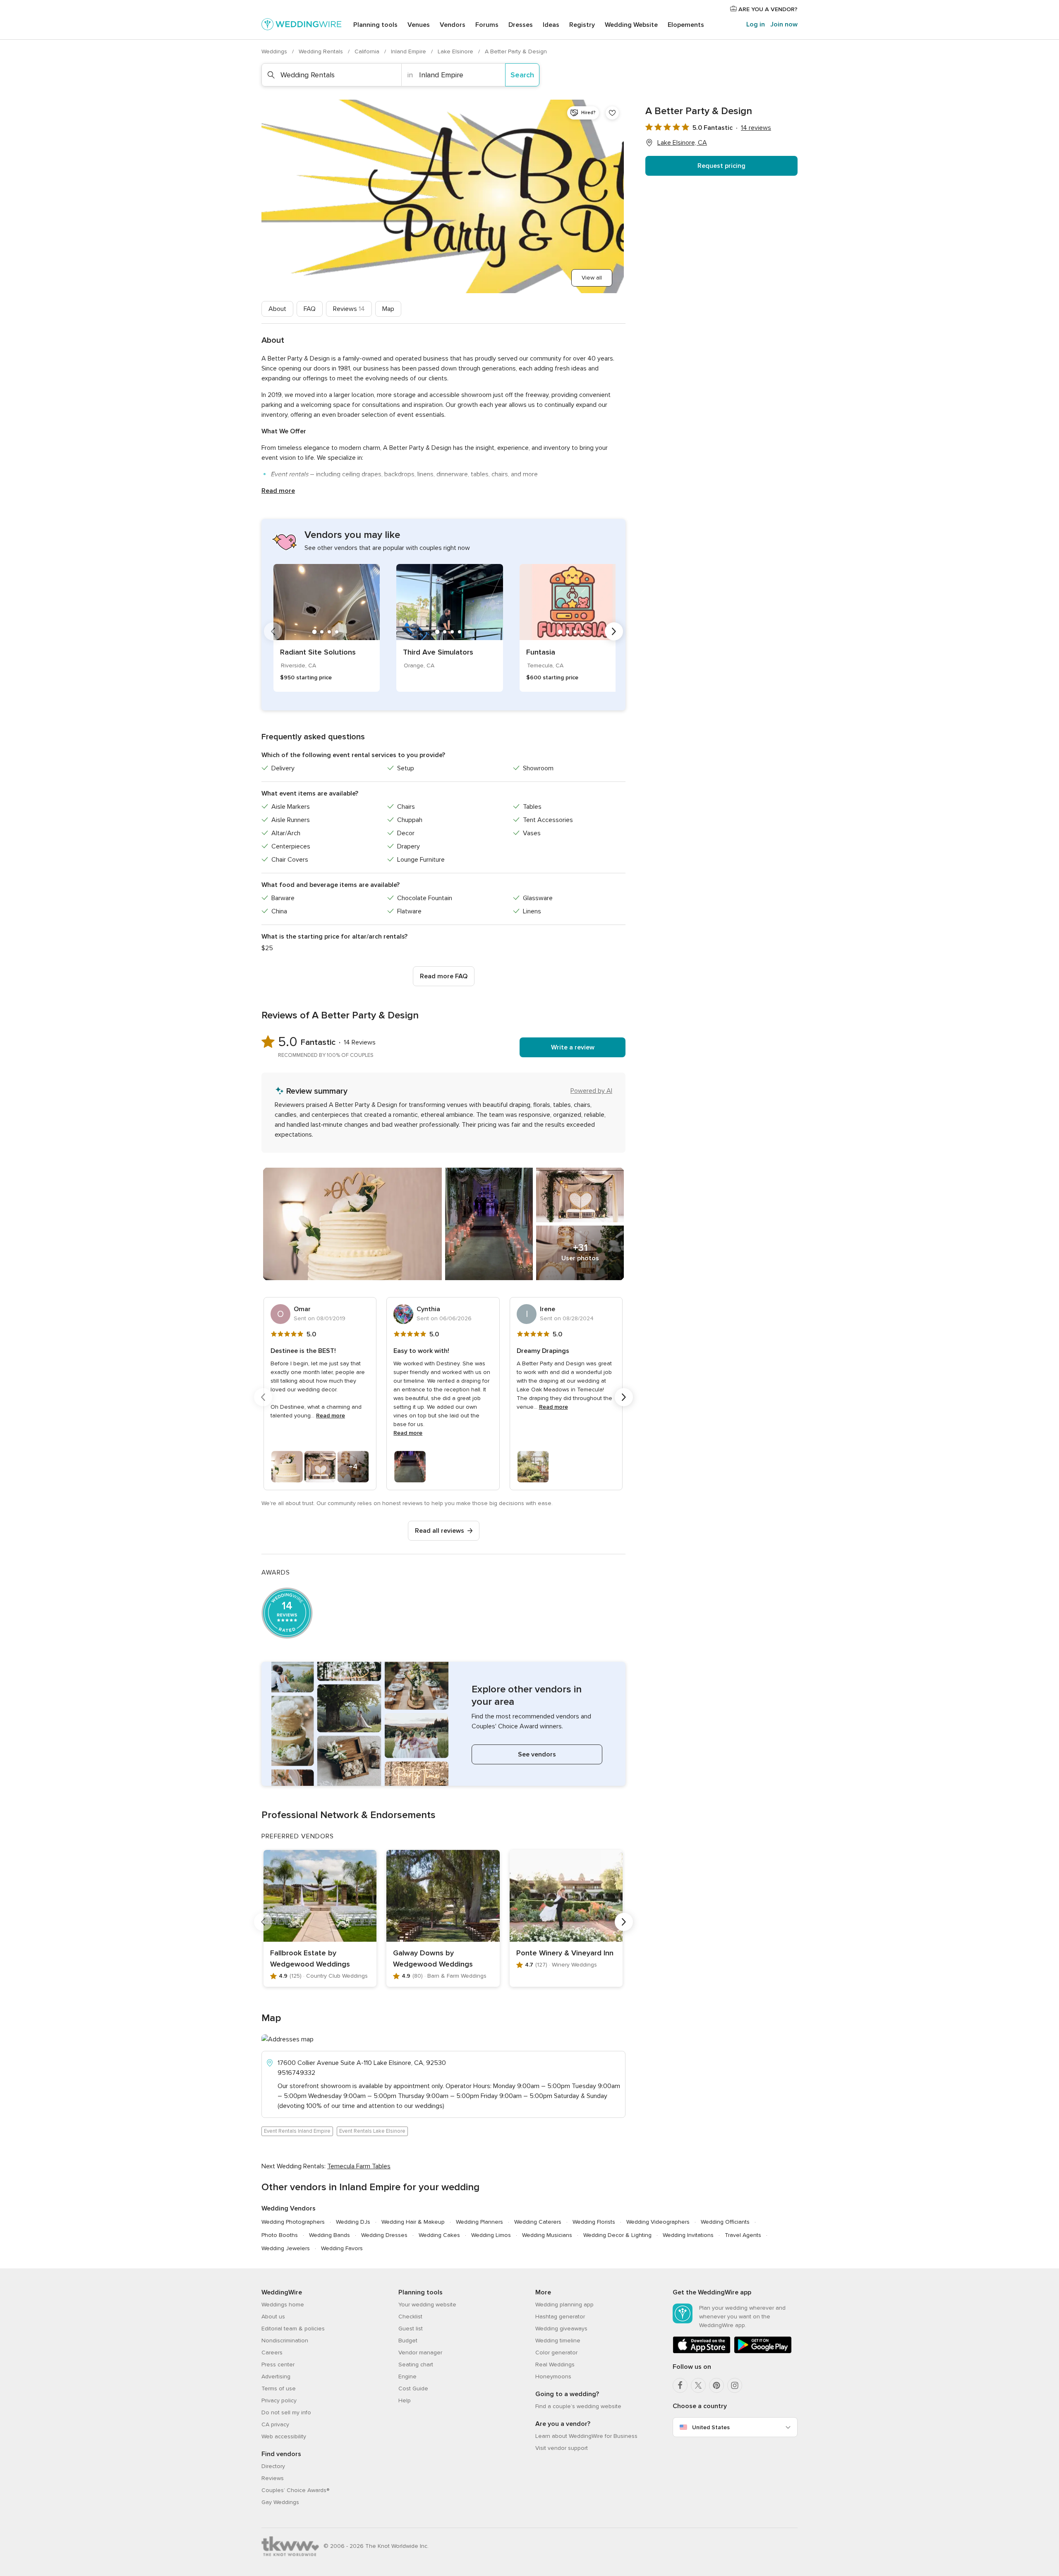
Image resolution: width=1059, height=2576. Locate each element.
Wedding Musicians (547, 2235)
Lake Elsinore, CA (682, 143)
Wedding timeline (558, 2341)
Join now (784, 24)
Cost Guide (413, 2388)
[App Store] (702, 2352)
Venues (419, 25)
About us (273, 2317)
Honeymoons (553, 2376)
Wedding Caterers (538, 2222)
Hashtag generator (560, 2317)
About (277, 309)
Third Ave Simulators (438, 652)
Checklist (410, 2317)
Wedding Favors (342, 2248)
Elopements (686, 25)
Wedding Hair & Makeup (413, 2222)
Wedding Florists (594, 2222)
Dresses (521, 25)
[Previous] (273, 631)
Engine (407, 2376)
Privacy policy (279, 2400)
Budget (408, 2341)
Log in (756, 24)
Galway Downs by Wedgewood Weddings (433, 1958)
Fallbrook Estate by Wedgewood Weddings (310, 1958)
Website (631, 25)
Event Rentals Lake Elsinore (372, 2131)
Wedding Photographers (293, 2222)
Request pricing (721, 166)
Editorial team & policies (293, 2329)
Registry (582, 25)
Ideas (551, 25)
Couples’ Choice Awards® (295, 2490)
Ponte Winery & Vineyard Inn (565, 1953)
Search (522, 75)
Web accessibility (284, 2436)
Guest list (411, 2329)
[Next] (614, 631)
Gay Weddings (280, 2502)
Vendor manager (420, 2353)
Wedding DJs (353, 2222)
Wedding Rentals (322, 51)
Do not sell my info (286, 2412)
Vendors (453, 25)
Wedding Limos (491, 2235)
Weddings (275, 51)
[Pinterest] (716, 2385)
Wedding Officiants (725, 2222)
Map (388, 309)
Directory (273, 2466)
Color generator (556, 2353)
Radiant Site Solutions (318, 652)
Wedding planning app (564, 2305)
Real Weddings (555, 2365)
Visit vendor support (562, 2448)
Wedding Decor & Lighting (617, 2235)
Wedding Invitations (688, 2235)
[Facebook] (680, 2385)
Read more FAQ (444, 976)
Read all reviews (440, 1531)
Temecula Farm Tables (359, 2166)
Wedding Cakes (439, 2235)
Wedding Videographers (658, 2222)
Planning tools (375, 25)
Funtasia (541, 652)
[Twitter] (698, 2385)
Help (405, 2400)
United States (711, 2427)
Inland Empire (409, 51)
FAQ (310, 309)
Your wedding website (427, 2305)
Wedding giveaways (561, 2329)
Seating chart (416, 2365)
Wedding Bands (329, 2235)
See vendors (537, 1754)
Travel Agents (743, 2235)
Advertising (276, 2376)
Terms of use (279, 2388)
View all (592, 278)
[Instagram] (735, 2385)
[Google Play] (763, 2352)
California (368, 51)
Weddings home (283, 2305)
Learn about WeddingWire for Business (586, 2436)
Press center (278, 2365)
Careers (272, 2353)
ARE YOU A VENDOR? (767, 9)
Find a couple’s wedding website (578, 2406)
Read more (278, 491)
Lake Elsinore (456, 51)
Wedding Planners (479, 2222)
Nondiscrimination (285, 2341)
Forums (487, 25)
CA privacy (275, 2424)
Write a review (573, 1047)
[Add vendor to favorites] (612, 113)
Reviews (349, 309)
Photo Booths (280, 2235)
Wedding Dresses (384, 2235)
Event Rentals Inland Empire (297, 2131)
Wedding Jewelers (286, 2248)
